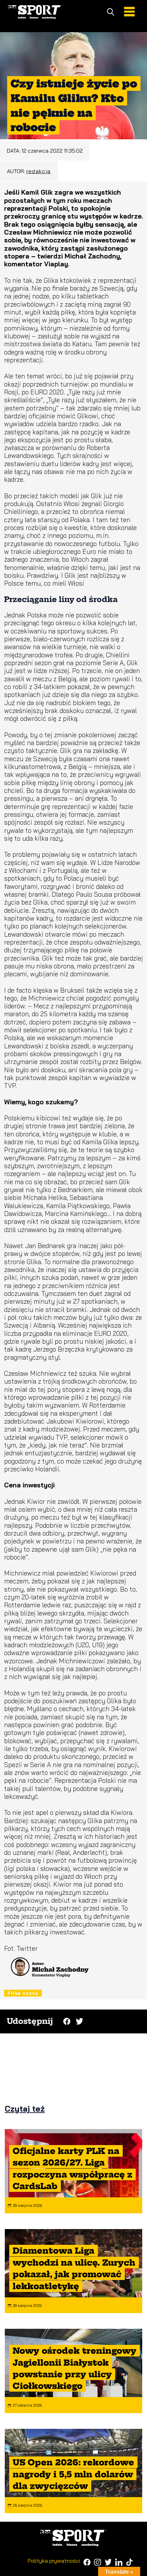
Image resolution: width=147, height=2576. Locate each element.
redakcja (39, 171)
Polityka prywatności (54, 2561)
